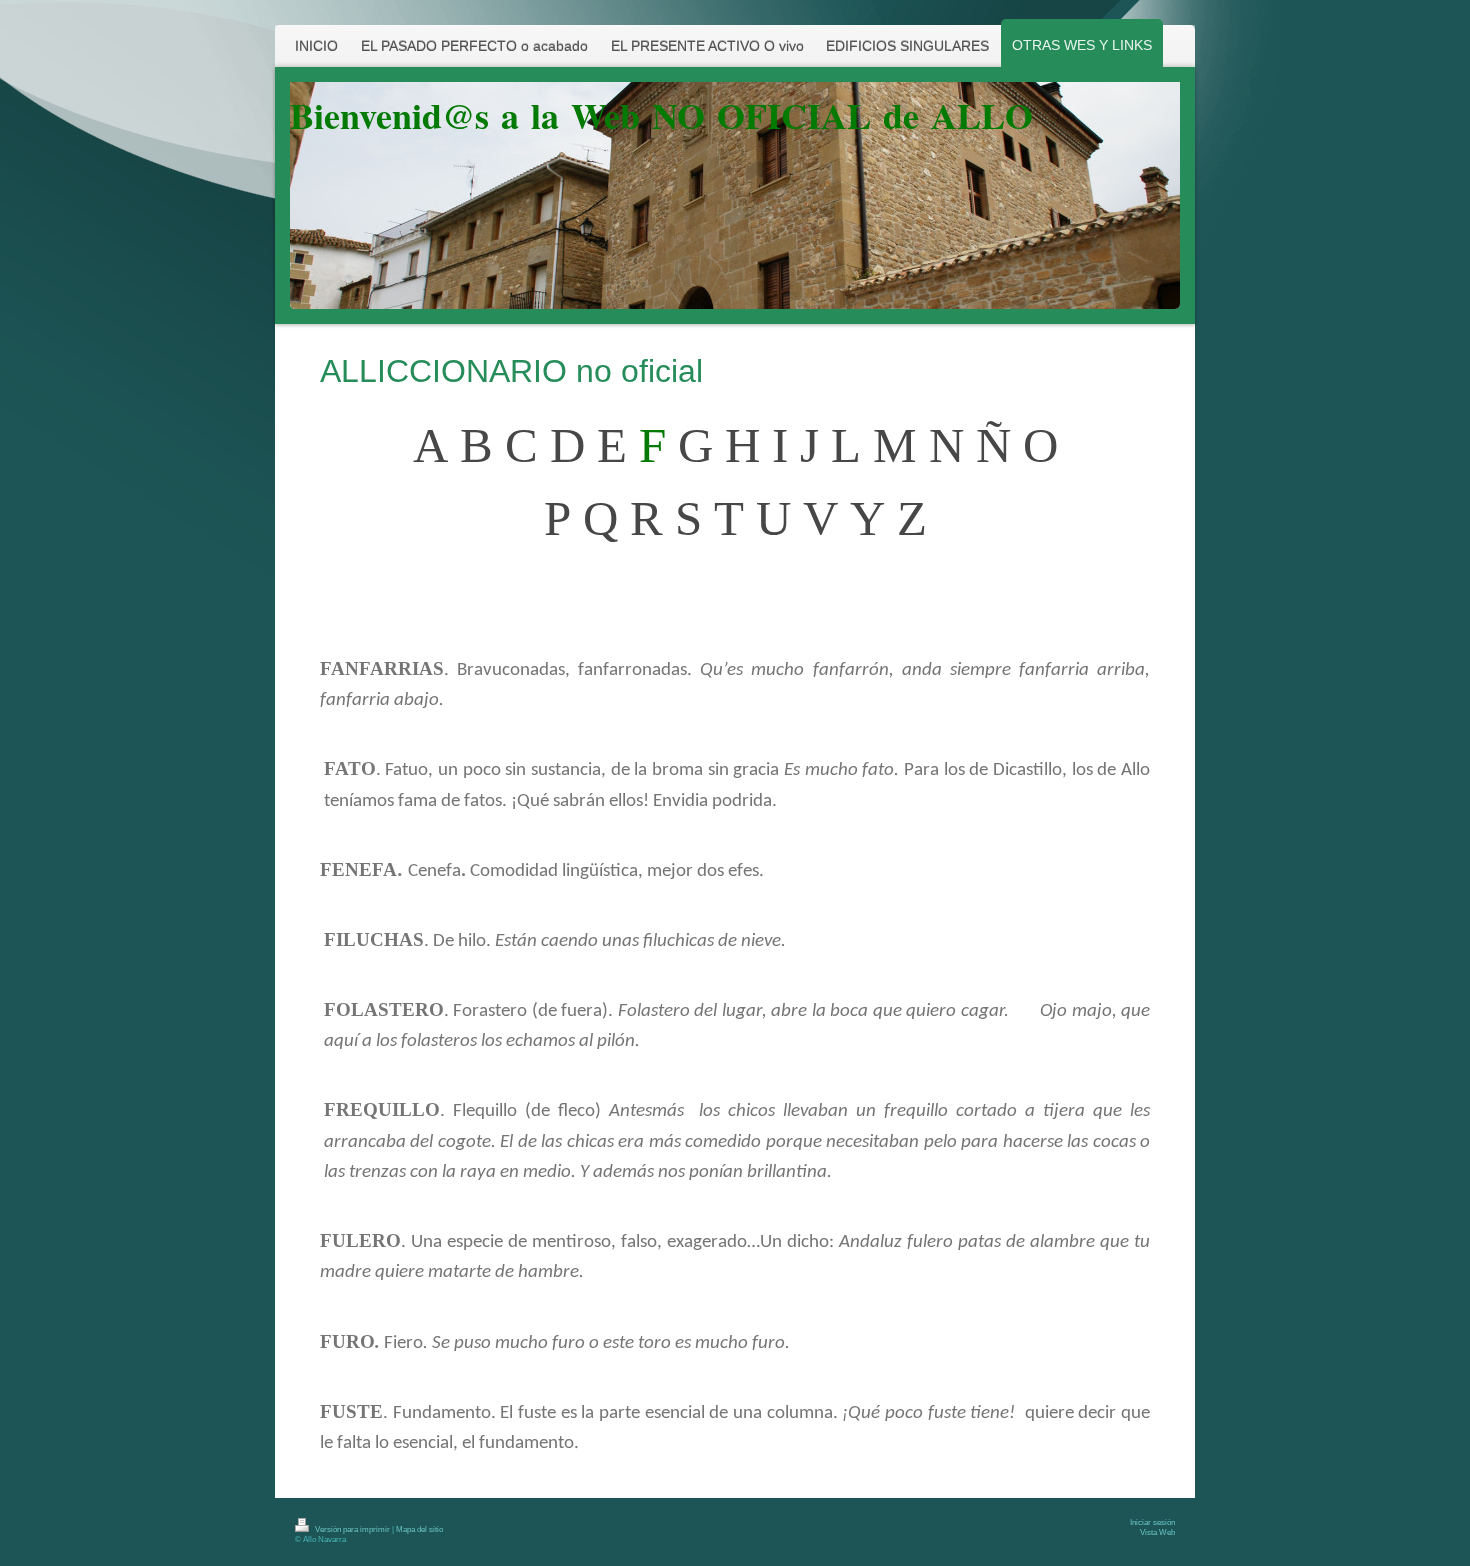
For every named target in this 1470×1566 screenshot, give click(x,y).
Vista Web (1157, 1532)
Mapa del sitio (419, 1529)
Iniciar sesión (1152, 1522)
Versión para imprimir (352, 1529)
